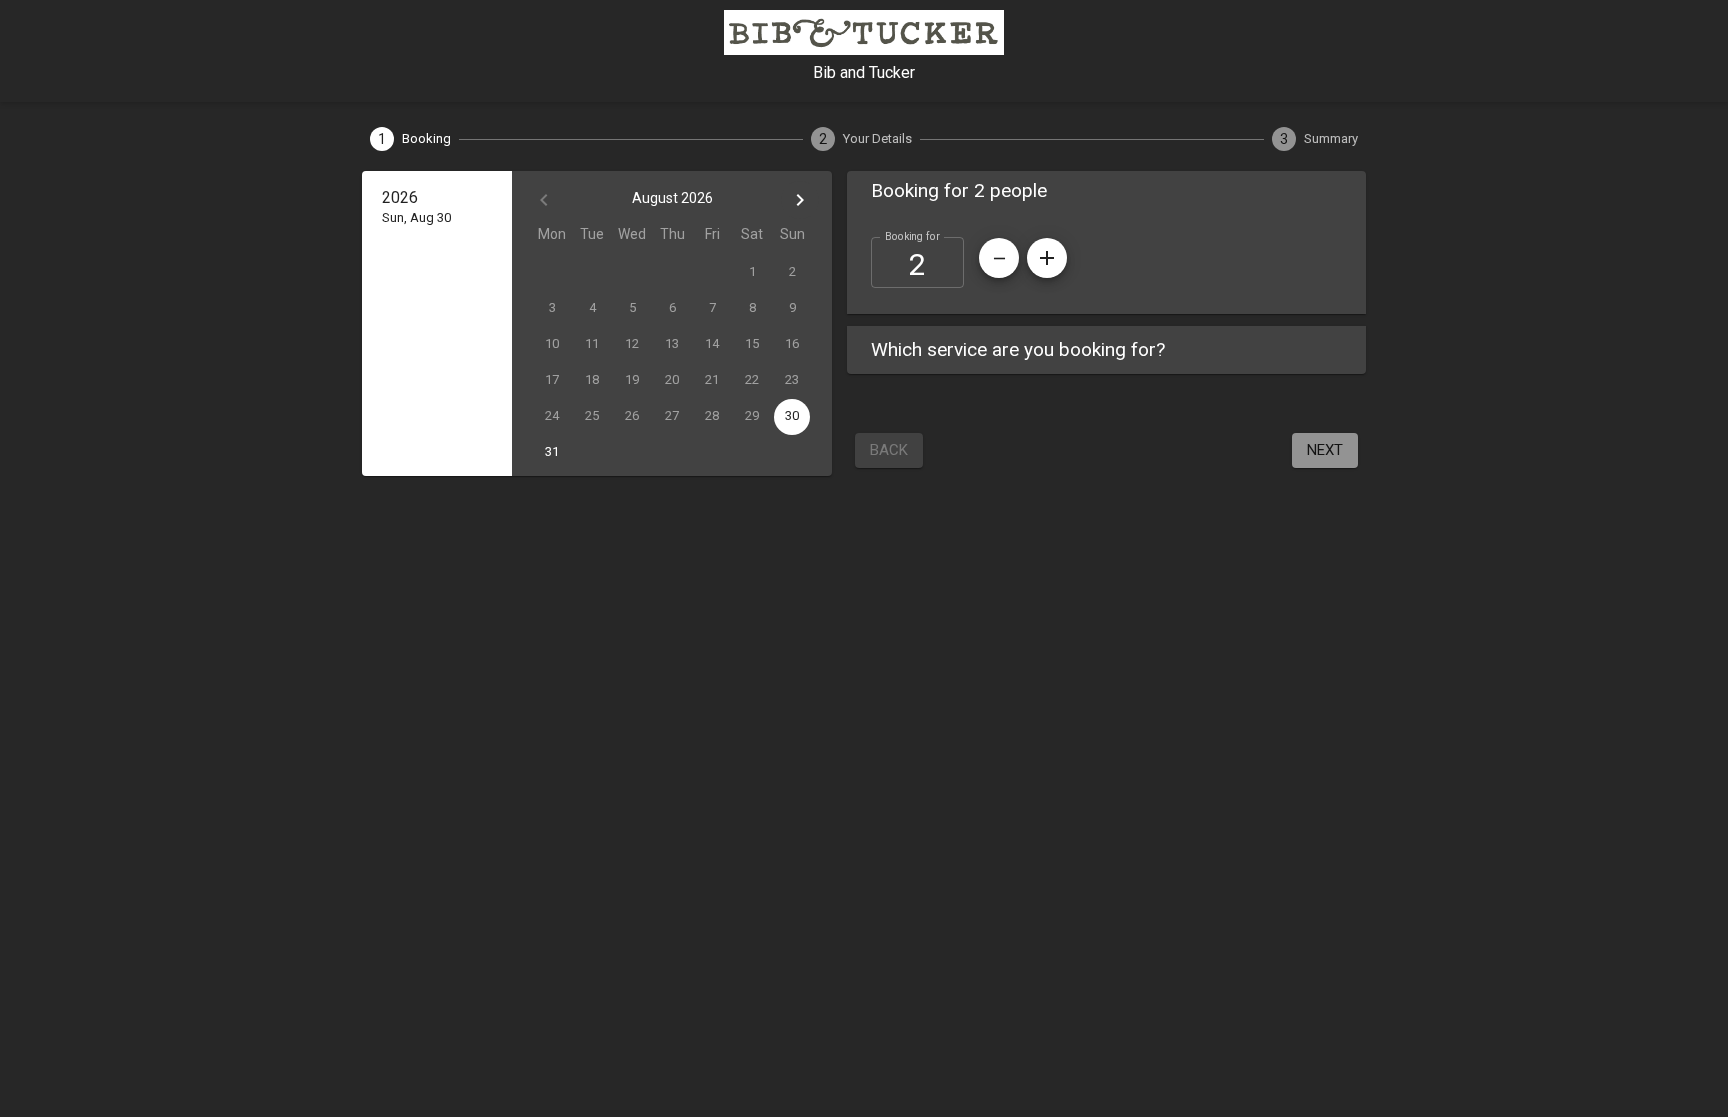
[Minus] (999, 258)
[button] (1106, 191)
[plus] (1047, 258)
